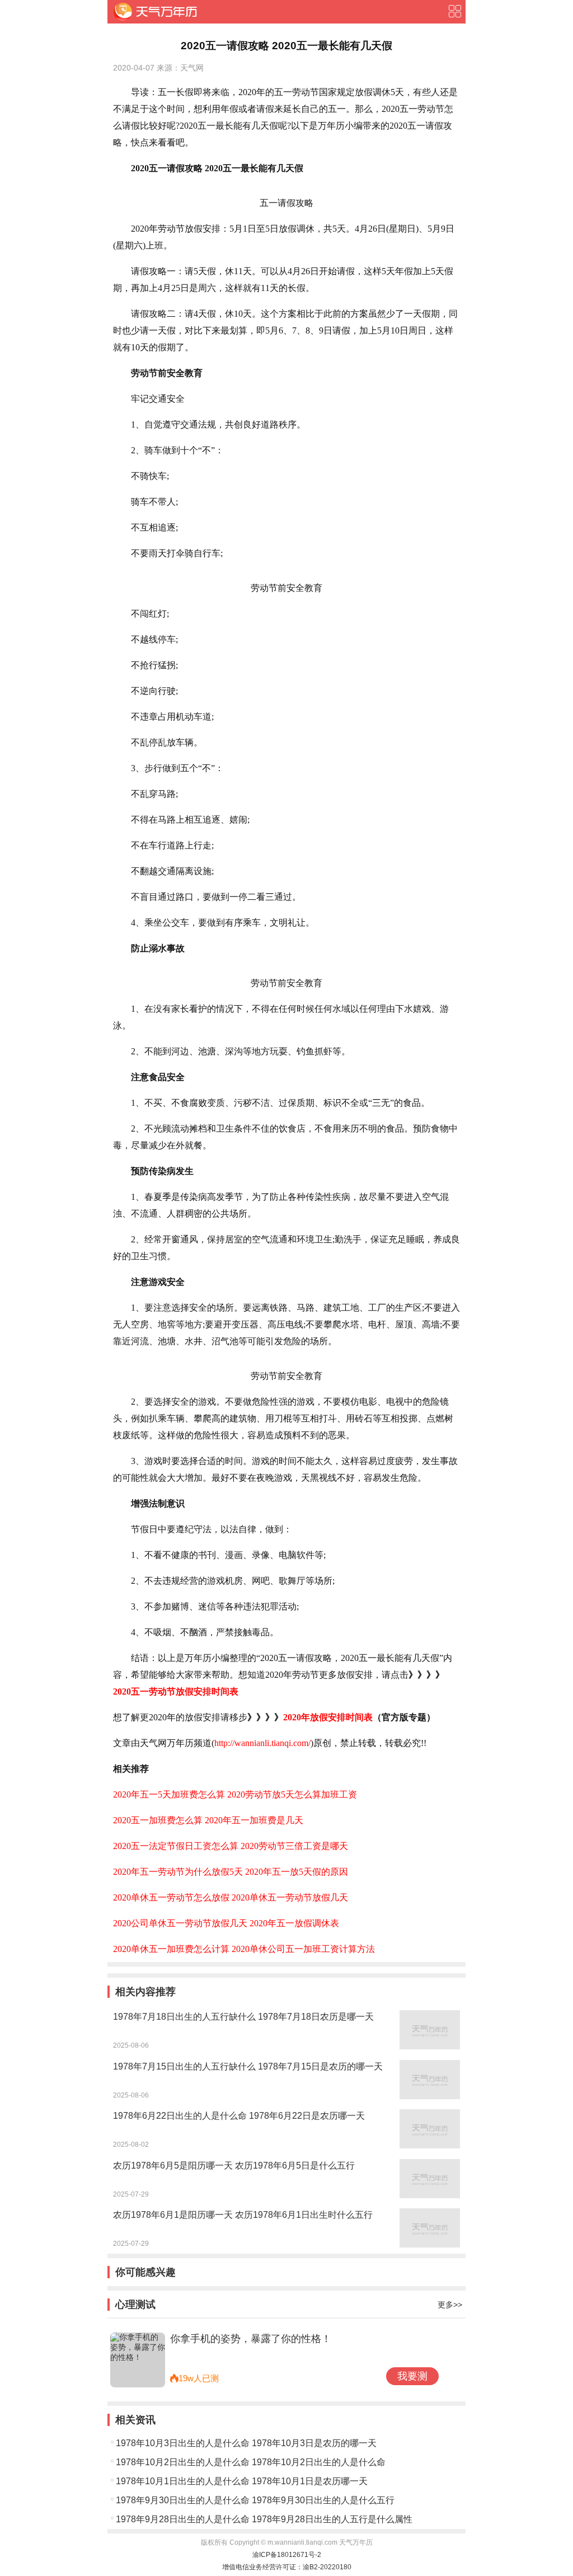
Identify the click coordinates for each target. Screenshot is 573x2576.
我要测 (412, 2376)
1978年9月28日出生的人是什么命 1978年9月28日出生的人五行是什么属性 (264, 2519)
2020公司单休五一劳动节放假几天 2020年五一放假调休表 (226, 1923)
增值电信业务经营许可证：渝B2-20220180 (287, 2567)
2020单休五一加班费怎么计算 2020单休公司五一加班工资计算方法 (244, 1949)
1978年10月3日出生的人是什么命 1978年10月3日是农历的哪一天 (246, 2443)
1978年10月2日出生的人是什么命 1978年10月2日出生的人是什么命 (251, 2462)
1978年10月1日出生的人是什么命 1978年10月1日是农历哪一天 (242, 2481)
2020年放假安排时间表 (328, 1717)
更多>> (450, 2305)
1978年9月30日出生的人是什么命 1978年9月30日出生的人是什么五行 (255, 2500)
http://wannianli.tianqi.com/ (262, 1743)
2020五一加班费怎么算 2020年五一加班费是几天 (208, 1820)
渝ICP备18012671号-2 (287, 2555)
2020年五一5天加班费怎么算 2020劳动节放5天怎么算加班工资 (235, 1794)
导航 (454, 11)
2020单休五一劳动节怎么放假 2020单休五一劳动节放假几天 (231, 1897)
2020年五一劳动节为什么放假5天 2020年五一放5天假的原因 (231, 1872)
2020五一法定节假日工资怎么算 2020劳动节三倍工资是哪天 (231, 1846)
